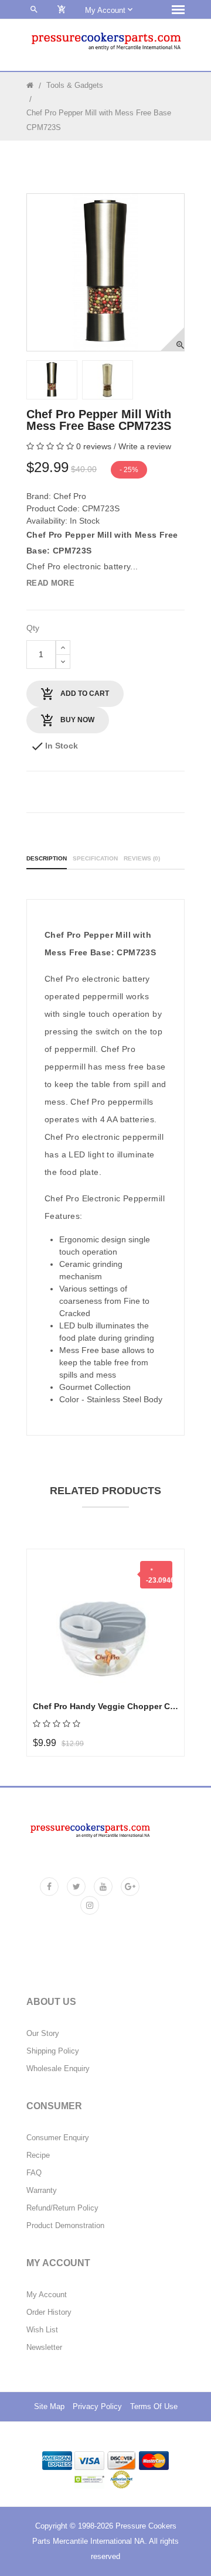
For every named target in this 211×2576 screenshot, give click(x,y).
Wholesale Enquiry (58, 2069)
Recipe (38, 2155)
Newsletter (44, 2348)
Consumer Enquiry (58, 2138)
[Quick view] (55, 1656)
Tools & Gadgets (75, 85)
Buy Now (76, 720)
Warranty (42, 2191)
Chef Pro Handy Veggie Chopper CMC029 (105, 1706)
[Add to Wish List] (55, 1626)
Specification (95, 858)
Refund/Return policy (62, 2208)
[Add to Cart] (55, 1597)
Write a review (145, 446)
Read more (50, 583)
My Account (47, 2295)
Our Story (43, 2034)
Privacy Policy (97, 2407)
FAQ (34, 2173)
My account (106, 10)
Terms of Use (154, 2407)
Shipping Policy (53, 2051)
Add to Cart (84, 693)
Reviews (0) (142, 858)
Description (47, 858)
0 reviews (94, 446)
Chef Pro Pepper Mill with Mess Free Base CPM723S (99, 120)
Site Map (49, 2407)
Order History (49, 2312)
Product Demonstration (65, 2226)
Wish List (42, 2330)
